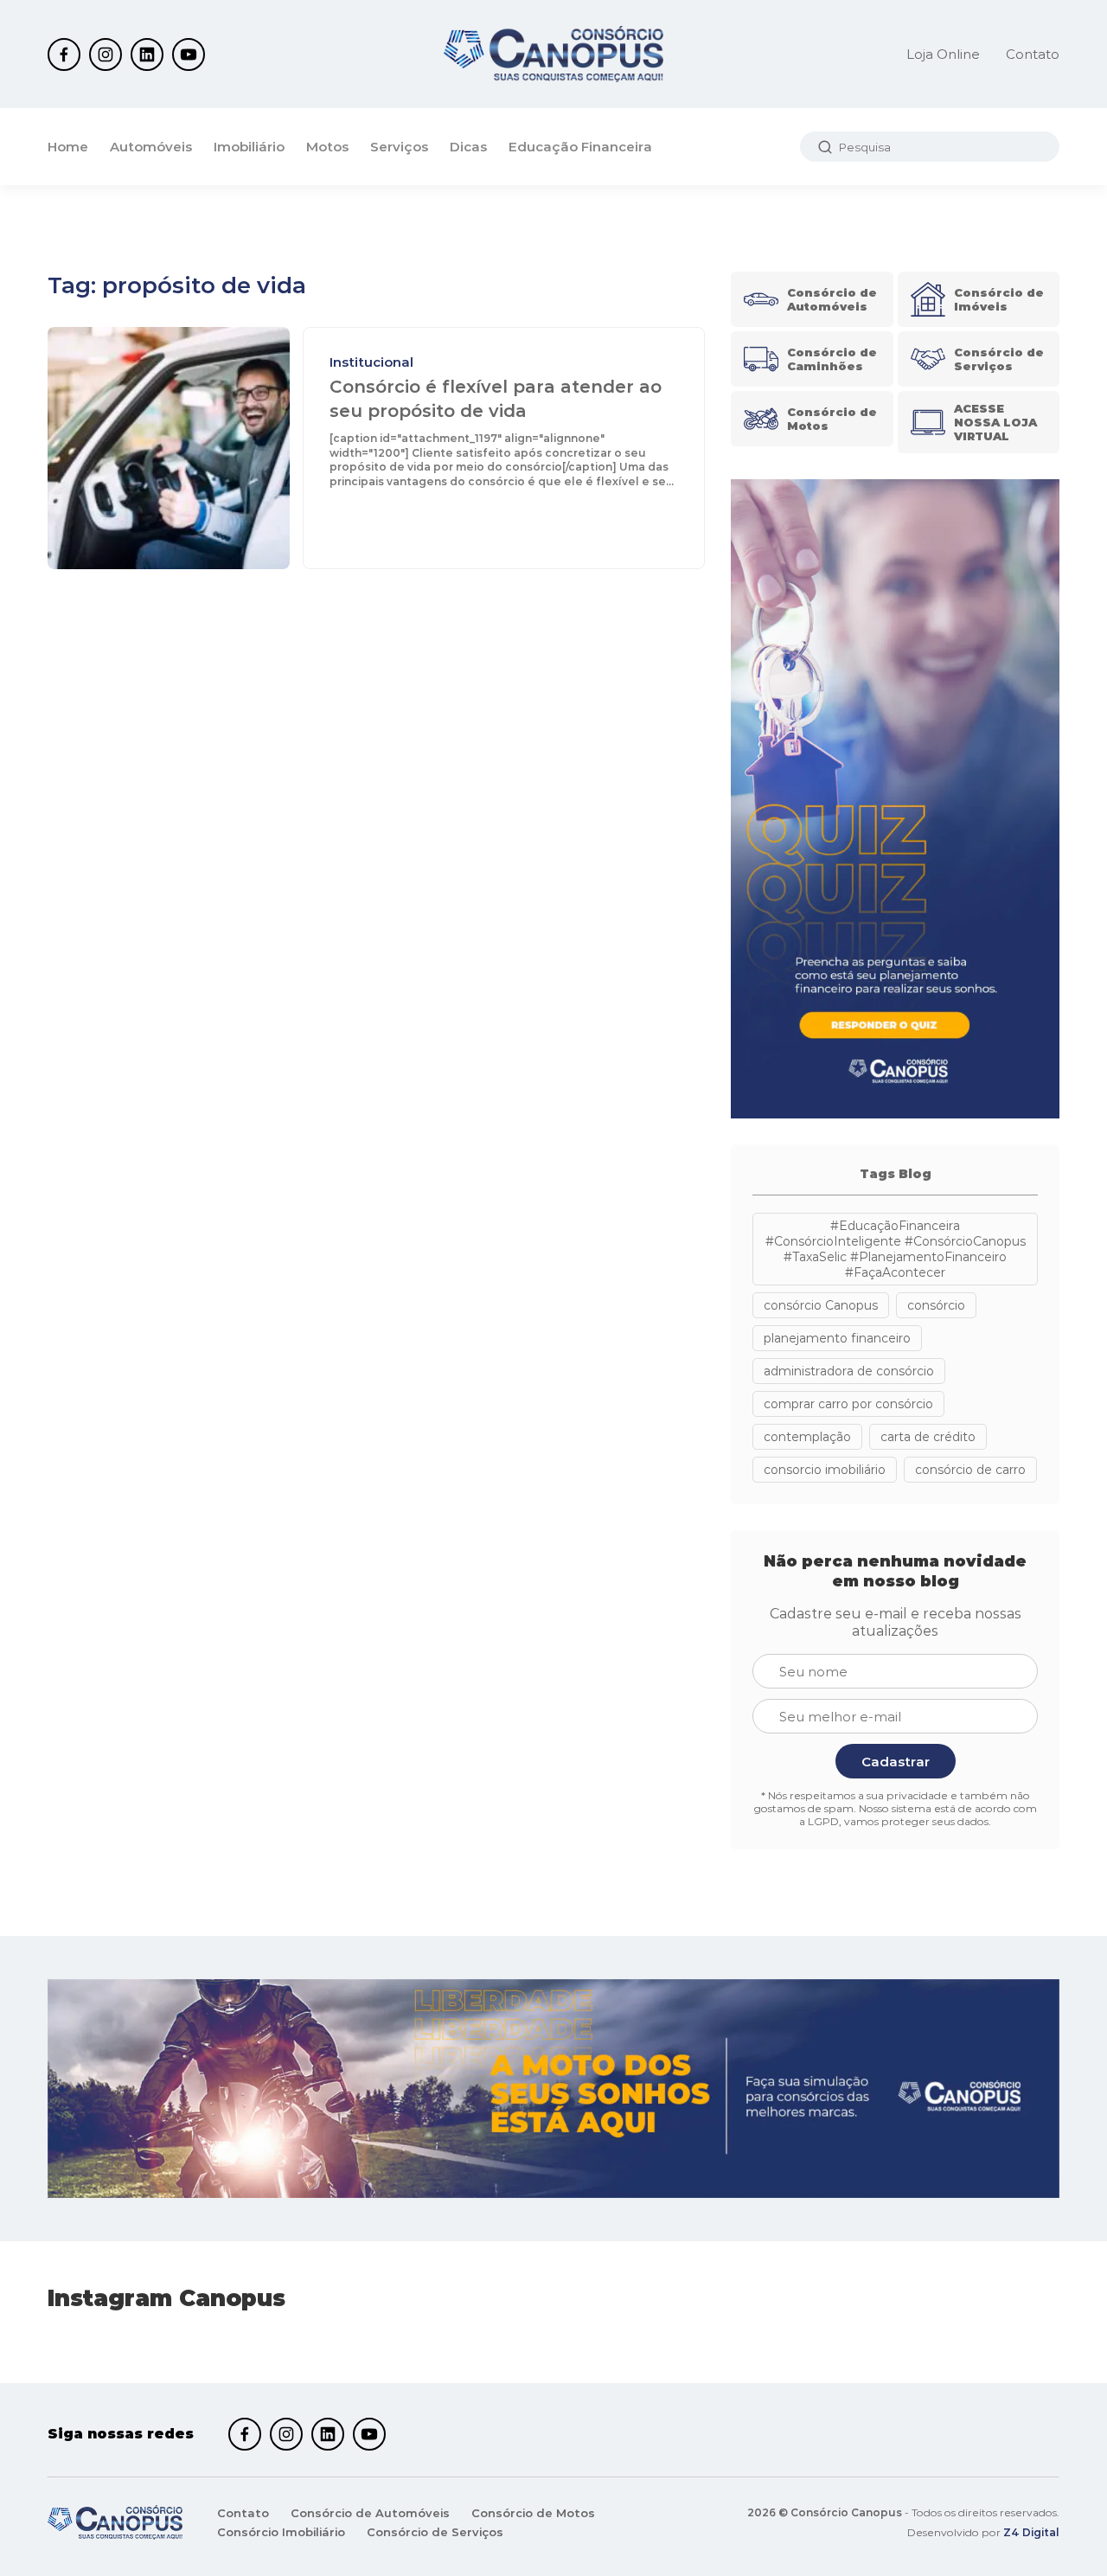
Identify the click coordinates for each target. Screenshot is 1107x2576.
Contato (1033, 54)
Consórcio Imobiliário (281, 2532)
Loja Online (943, 54)
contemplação (807, 1437)
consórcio (936, 1305)
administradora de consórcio (849, 1371)
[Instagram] (106, 54)
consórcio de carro (970, 1470)
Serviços (399, 147)
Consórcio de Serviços (435, 2532)
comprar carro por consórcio (848, 1404)
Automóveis (151, 147)
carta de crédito (928, 1437)
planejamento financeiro (837, 1338)
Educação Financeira (580, 147)
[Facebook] (64, 54)
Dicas (468, 147)
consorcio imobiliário (825, 1470)
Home (68, 147)
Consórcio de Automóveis (370, 2513)
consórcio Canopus (821, 1305)
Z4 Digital (1031, 2532)
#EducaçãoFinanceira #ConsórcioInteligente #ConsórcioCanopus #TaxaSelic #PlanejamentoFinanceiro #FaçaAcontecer (896, 1249)
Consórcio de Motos (533, 2513)
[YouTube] (189, 54)
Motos (327, 147)
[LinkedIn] (147, 54)
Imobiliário (249, 147)
